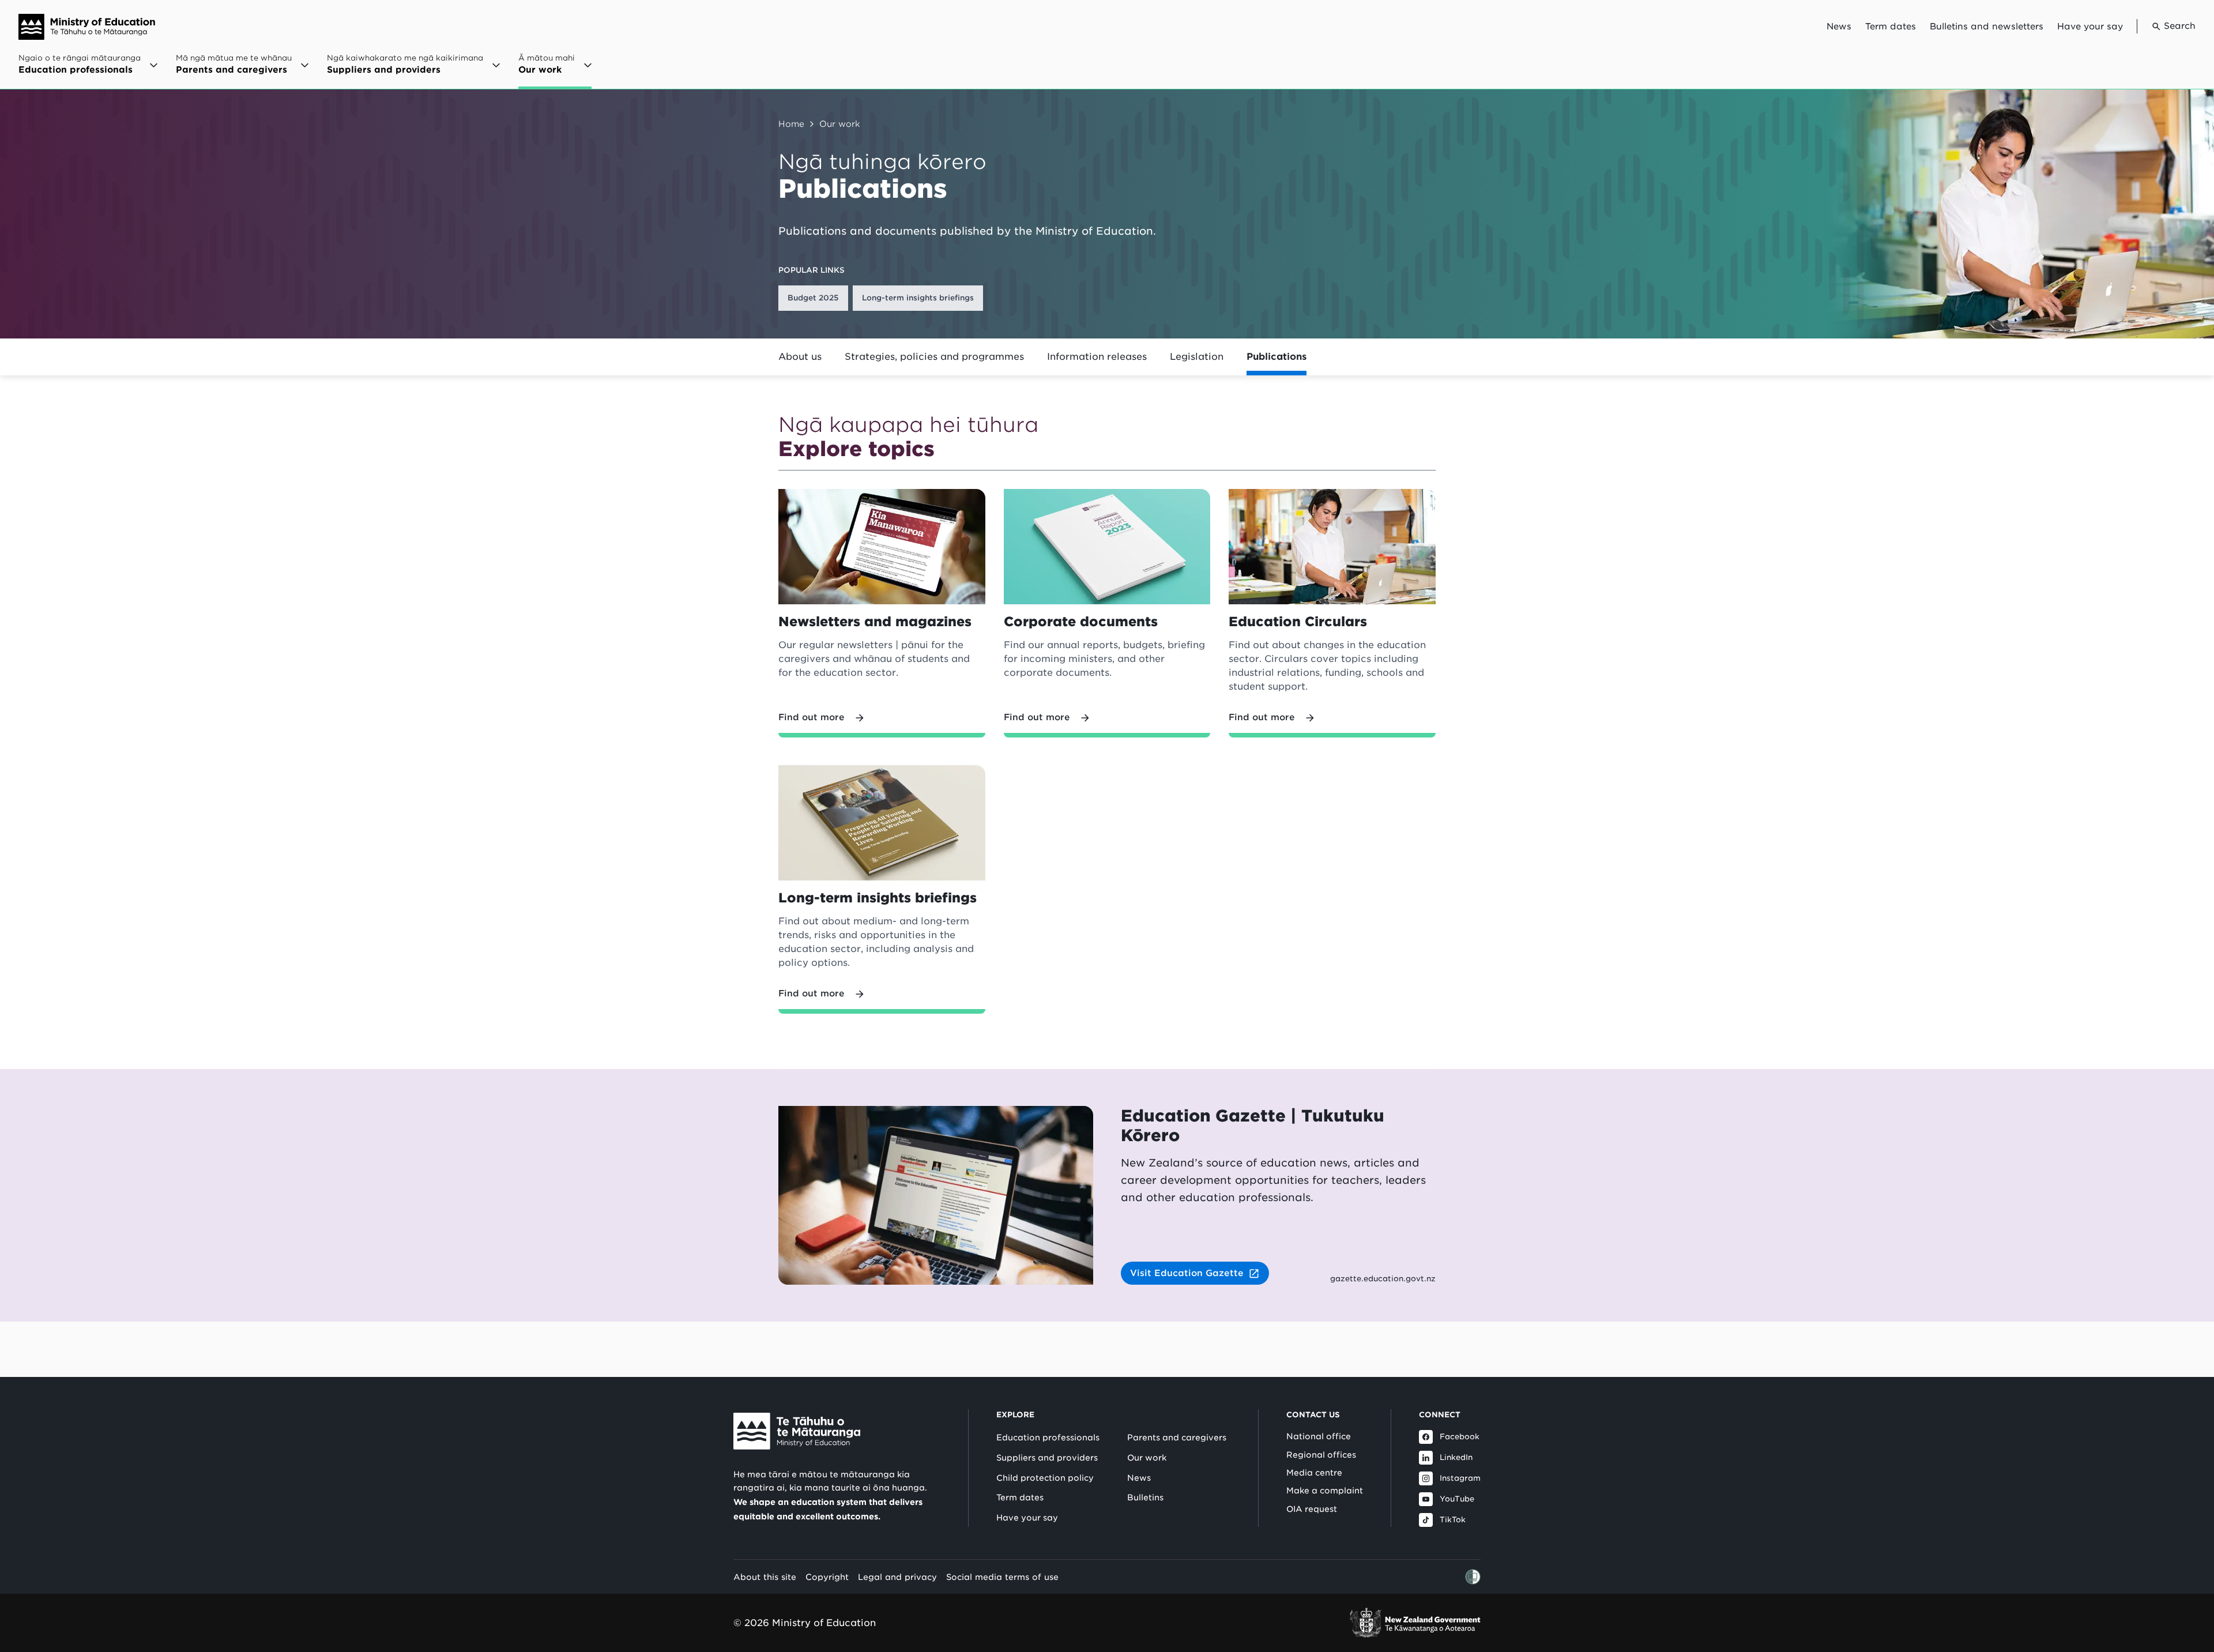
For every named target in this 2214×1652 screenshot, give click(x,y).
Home (791, 124)
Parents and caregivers (1177, 1437)
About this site (765, 1577)
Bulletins (1145, 1497)
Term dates (1891, 27)
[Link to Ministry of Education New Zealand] (797, 1431)
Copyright (827, 1577)
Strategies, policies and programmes (934, 357)
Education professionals (1048, 1437)
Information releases (1097, 357)
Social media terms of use (1002, 1577)
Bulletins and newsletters (1987, 27)
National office (1319, 1436)
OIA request (1312, 1509)
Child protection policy (1045, 1478)
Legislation (1197, 357)
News (1839, 27)
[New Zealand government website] (1415, 1623)
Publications (1277, 357)
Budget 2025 (813, 298)
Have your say (2090, 27)
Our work (840, 124)
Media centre (1314, 1473)
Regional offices (1321, 1455)
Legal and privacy (897, 1577)
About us (800, 357)
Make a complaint (1325, 1491)
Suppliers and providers (1047, 1458)
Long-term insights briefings (918, 298)
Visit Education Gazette (1187, 1273)
